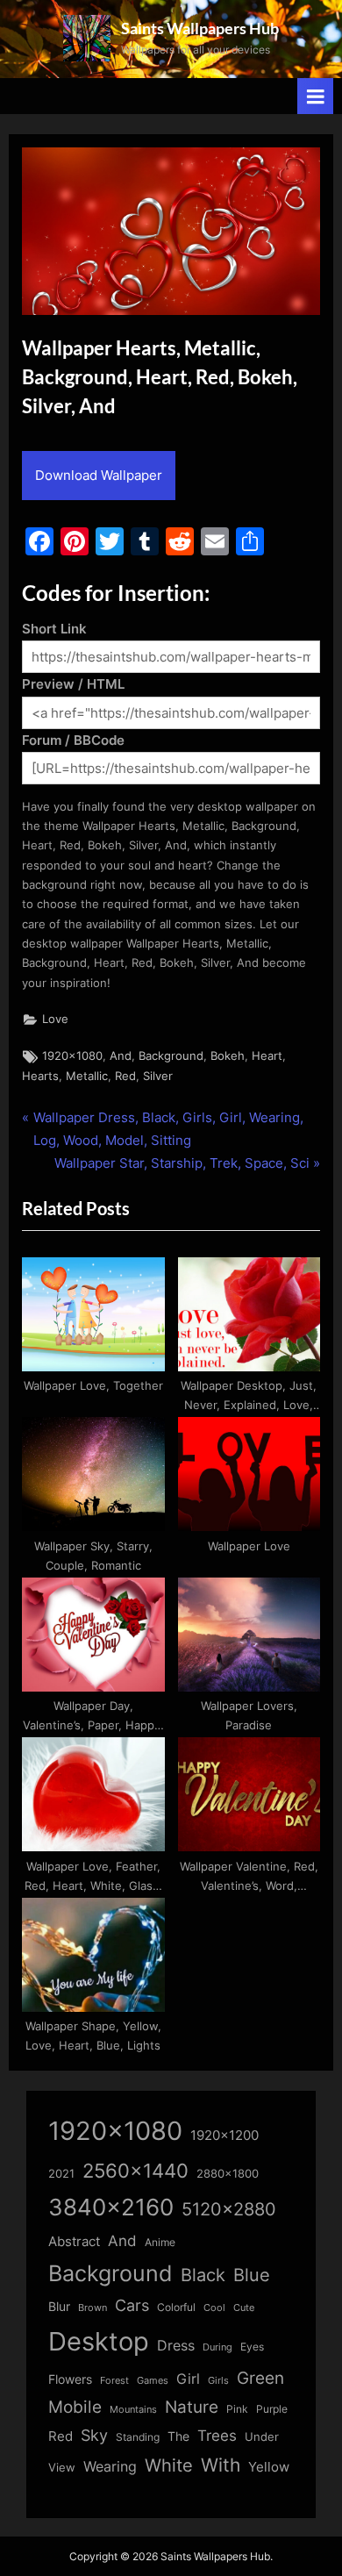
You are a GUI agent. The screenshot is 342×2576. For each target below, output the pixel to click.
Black (203, 2275)
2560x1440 (135, 2170)
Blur (59, 2307)
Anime (160, 2242)
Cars (132, 2305)
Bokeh (228, 1056)
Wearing (110, 2466)
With (221, 2465)
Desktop (99, 2341)
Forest (114, 2380)
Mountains (133, 2410)
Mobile (75, 2407)
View (62, 2468)
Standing (138, 2437)
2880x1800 (228, 2174)
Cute (244, 2308)
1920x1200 (224, 2136)
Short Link (54, 629)
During (217, 2347)
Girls (218, 2380)
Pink (237, 2409)
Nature (192, 2407)
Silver (158, 1076)
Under (262, 2436)
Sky (94, 2435)
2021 (61, 2174)
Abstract (74, 2241)
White (169, 2465)
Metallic (87, 1076)
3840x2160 (111, 2207)
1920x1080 (72, 1056)
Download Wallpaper (99, 475)
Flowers (70, 2379)
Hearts (40, 1076)
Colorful (176, 2307)
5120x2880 (229, 2209)
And (121, 1056)
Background (171, 1056)
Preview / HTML (73, 684)
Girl (188, 2379)
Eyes (252, 2347)
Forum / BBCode (73, 740)
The (178, 2436)
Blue (252, 2275)
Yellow (269, 2467)
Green (260, 2378)
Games (153, 2381)
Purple (272, 2409)
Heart (267, 1056)
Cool (214, 2308)
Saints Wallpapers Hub (200, 28)
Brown (93, 2308)
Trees (217, 2436)
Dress (176, 2346)
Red (125, 1076)
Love (55, 1019)
